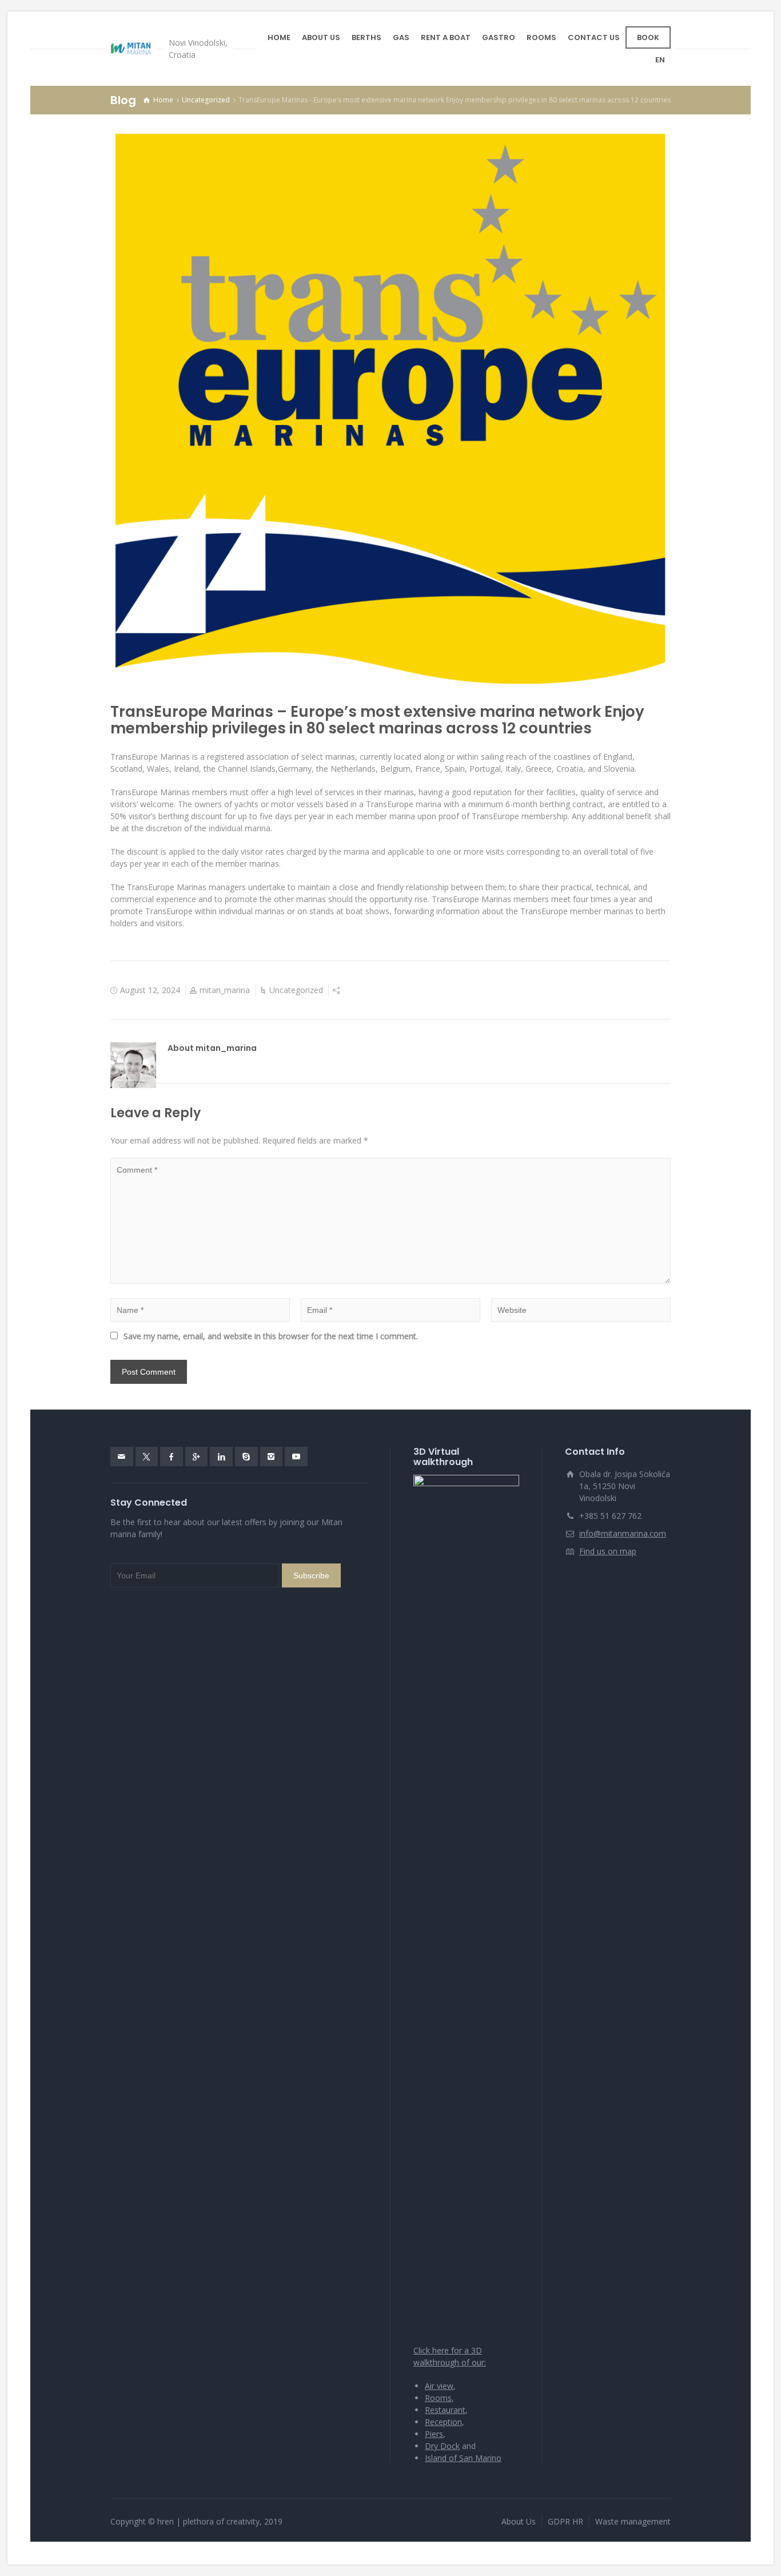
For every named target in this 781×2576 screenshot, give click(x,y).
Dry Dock (442, 2446)
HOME (279, 37)
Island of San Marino (463, 2458)
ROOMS (541, 37)
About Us (519, 2521)
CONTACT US (594, 37)
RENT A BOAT (446, 37)
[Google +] (197, 1456)
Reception (443, 2422)
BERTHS (366, 37)
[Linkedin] (221, 1456)
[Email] (122, 1456)
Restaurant (445, 2410)
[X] (147, 1456)
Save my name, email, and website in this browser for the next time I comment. (271, 1336)
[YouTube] (296, 1456)
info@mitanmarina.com (623, 1533)
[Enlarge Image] (390, 409)
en (660, 60)
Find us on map (608, 1551)
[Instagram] (272, 1456)
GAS (401, 37)
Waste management (633, 2521)
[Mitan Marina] (131, 49)
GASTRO (499, 37)
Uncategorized (296, 990)
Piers (434, 2434)
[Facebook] (172, 1456)
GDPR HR (565, 2521)
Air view (439, 2386)
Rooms (438, 2398)
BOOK (648, 37)
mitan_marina (225, 990)
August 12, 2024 (150, 990)
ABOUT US (321, 37)
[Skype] (246, 1456)
